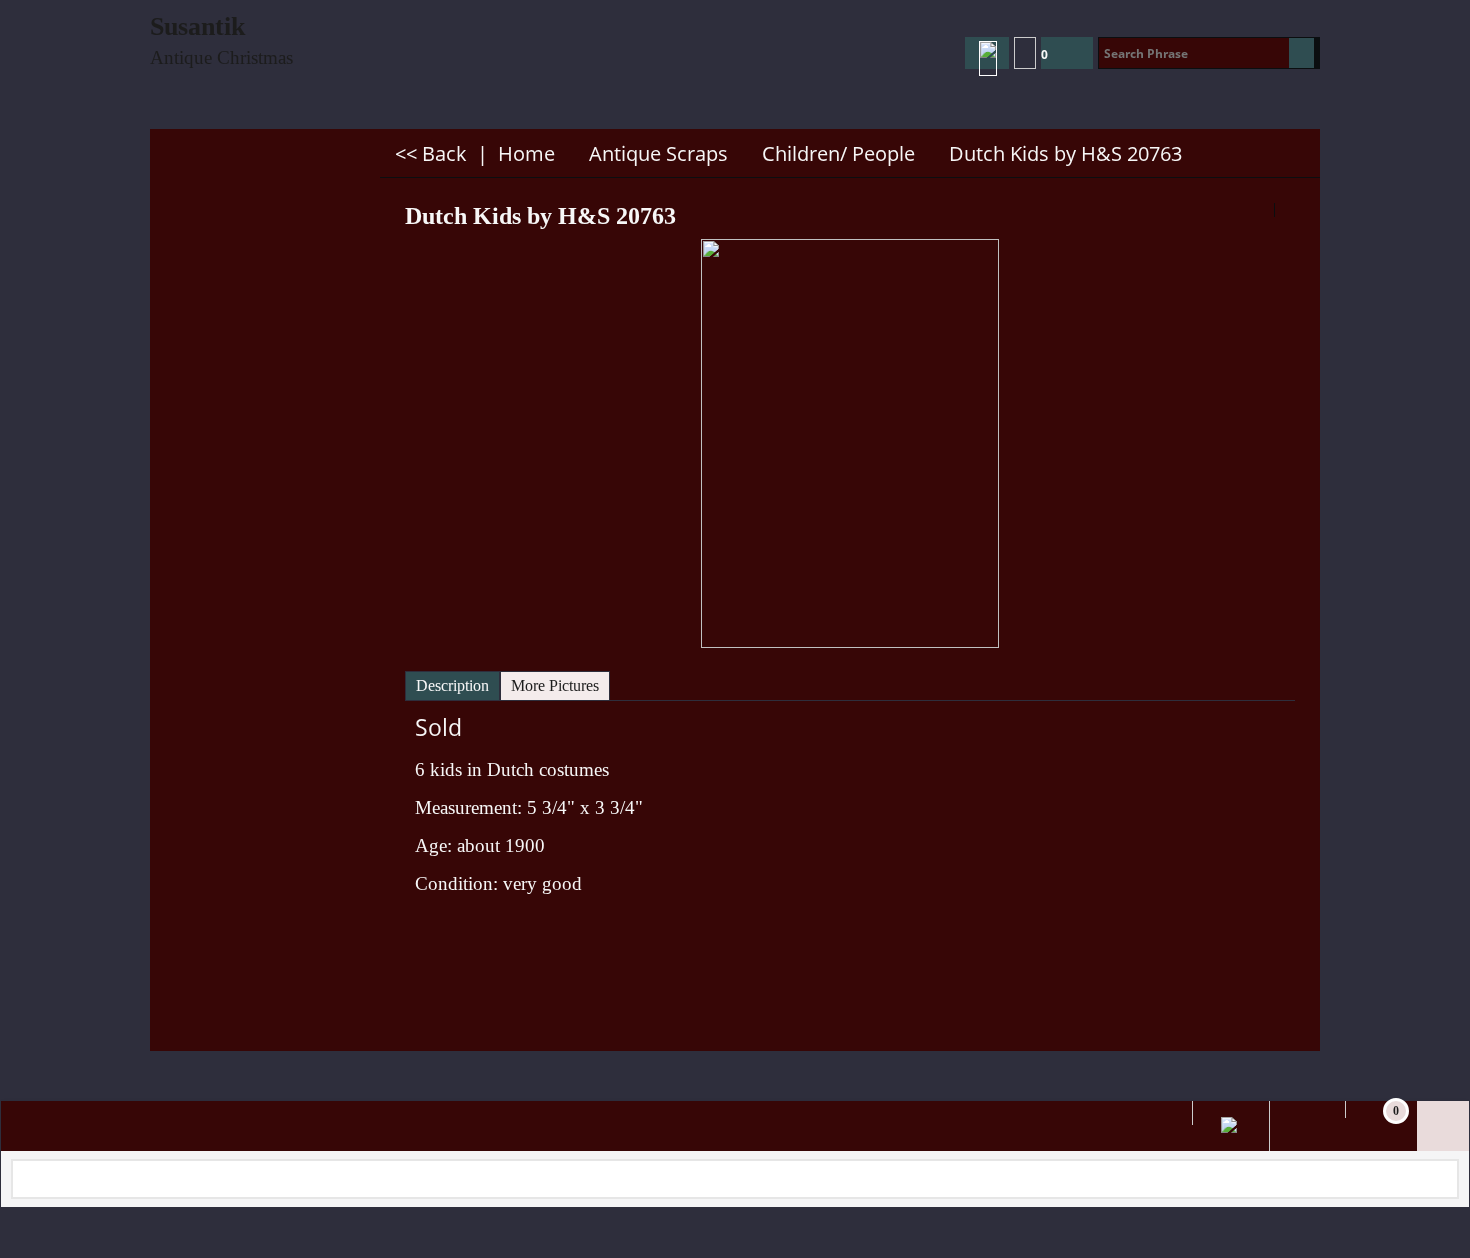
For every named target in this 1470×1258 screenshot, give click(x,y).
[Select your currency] (1025, 53)
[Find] (1301, 53)
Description (452, 685)
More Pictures (555, 685)
